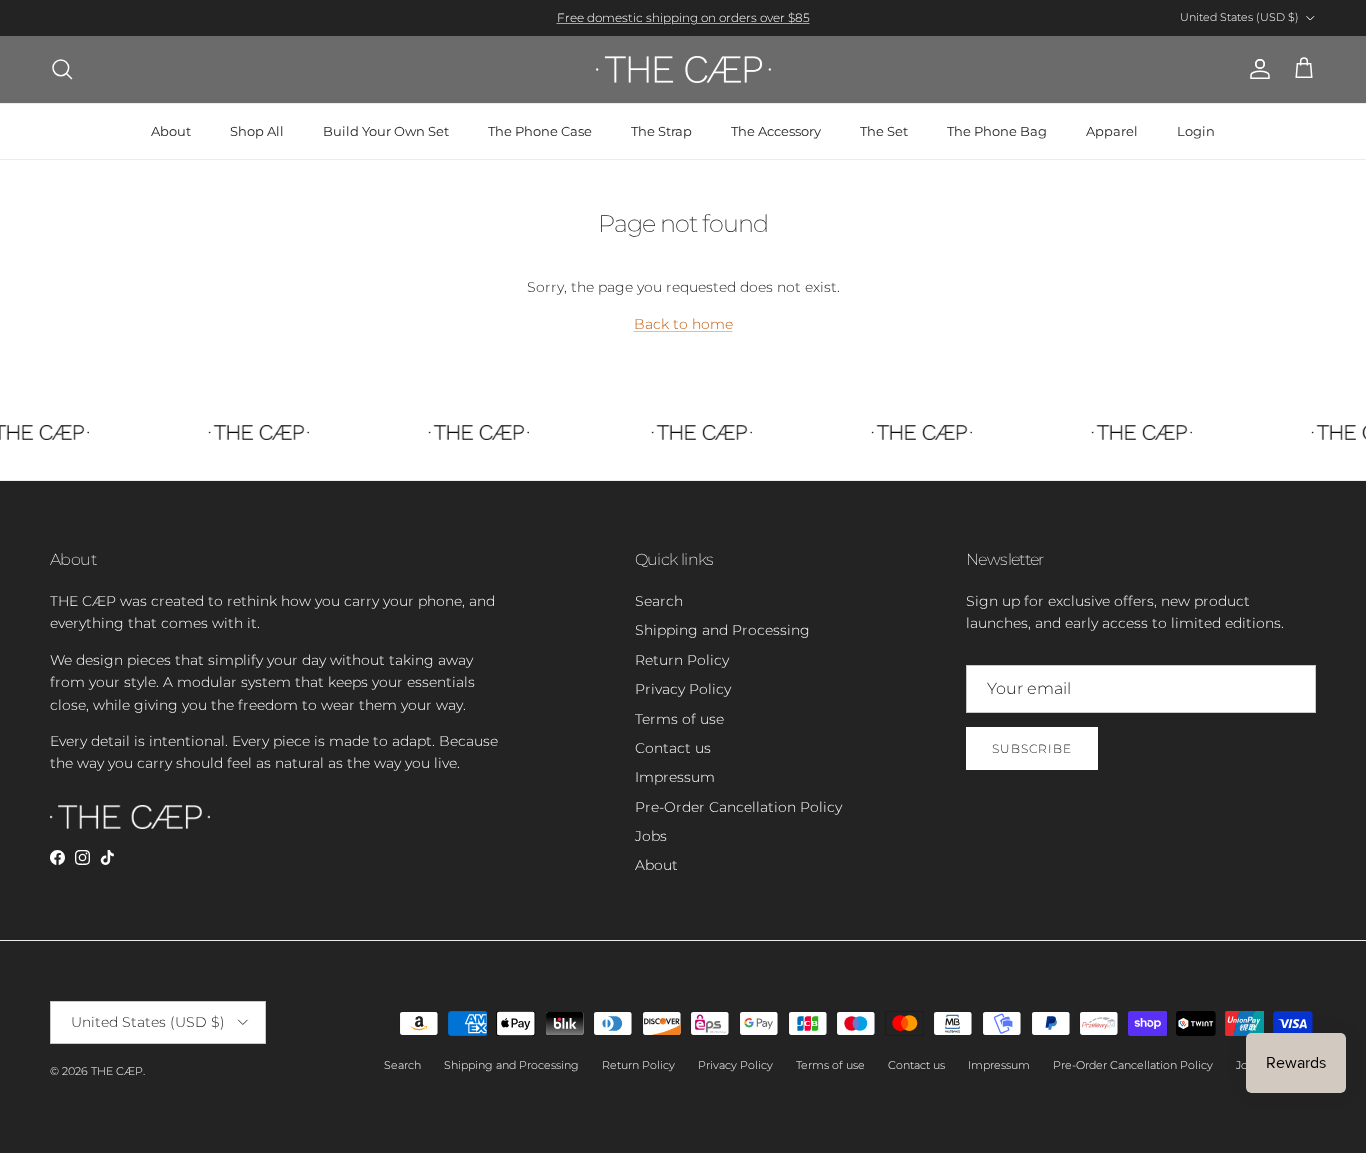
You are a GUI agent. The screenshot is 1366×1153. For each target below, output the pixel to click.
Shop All (257, 131)
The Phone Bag (997, 131)
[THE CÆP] (683, 69)
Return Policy (682, 660)
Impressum (675, 777)
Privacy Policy (683, 689)
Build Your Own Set (386, 131)
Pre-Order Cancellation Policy (738, 807)
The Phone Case (540, 131)
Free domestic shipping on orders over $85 (683, 17)
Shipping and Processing (722, 630)
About (171, 131)
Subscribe (1032, 748)
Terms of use (679, 719)
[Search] (62, 69)
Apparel (1112, 131)
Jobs (651, 836)
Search (659, 601)
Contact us (673, 748)
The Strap (661, 131)
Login (1196, 131)
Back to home (683, 324)
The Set (884, 131)
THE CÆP (117, 1071)
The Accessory (776, 131)
